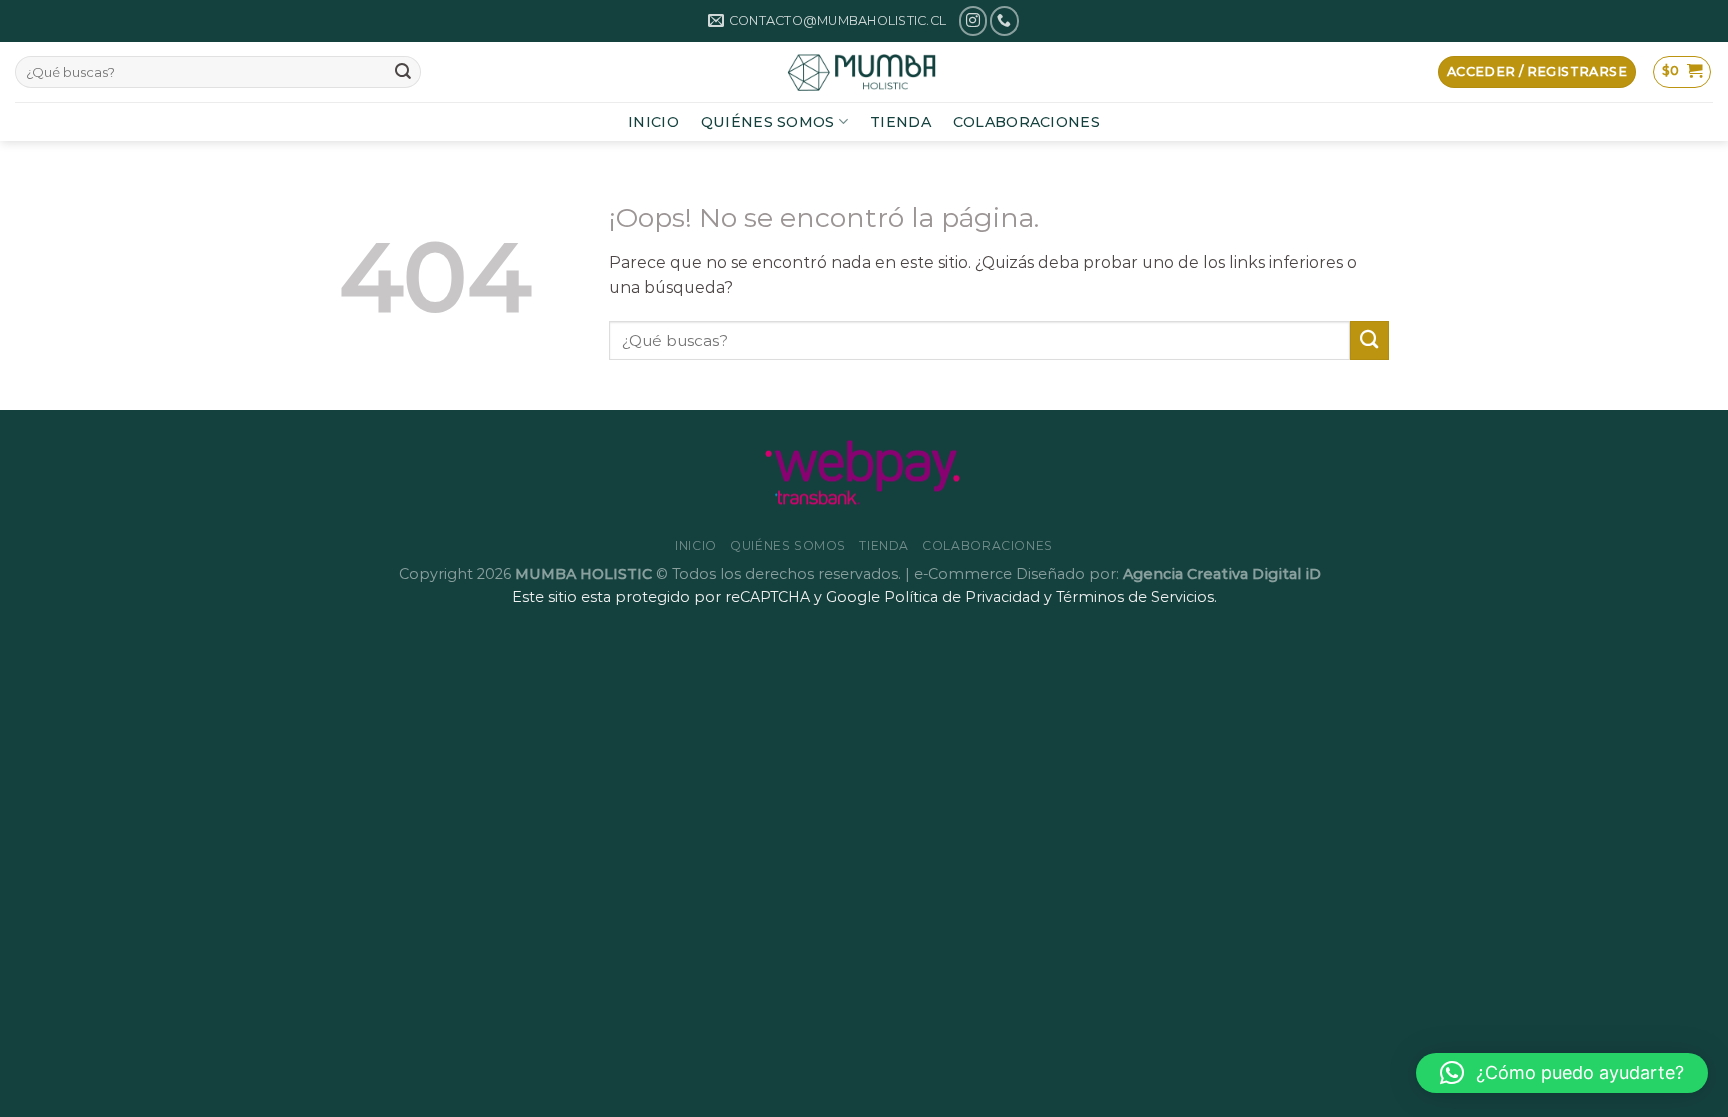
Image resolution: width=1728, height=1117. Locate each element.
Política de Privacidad (962, 597)
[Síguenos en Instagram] (973, 20)
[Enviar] (403, 71)
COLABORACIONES (1026, 122)
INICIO (653, 122)
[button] (1562, 1073)
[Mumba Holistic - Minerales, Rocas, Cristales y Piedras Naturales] (864, 72)
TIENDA (900, 122)
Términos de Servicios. (1136, 597)
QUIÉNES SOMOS (768, 122)
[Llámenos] (1004, 20)
